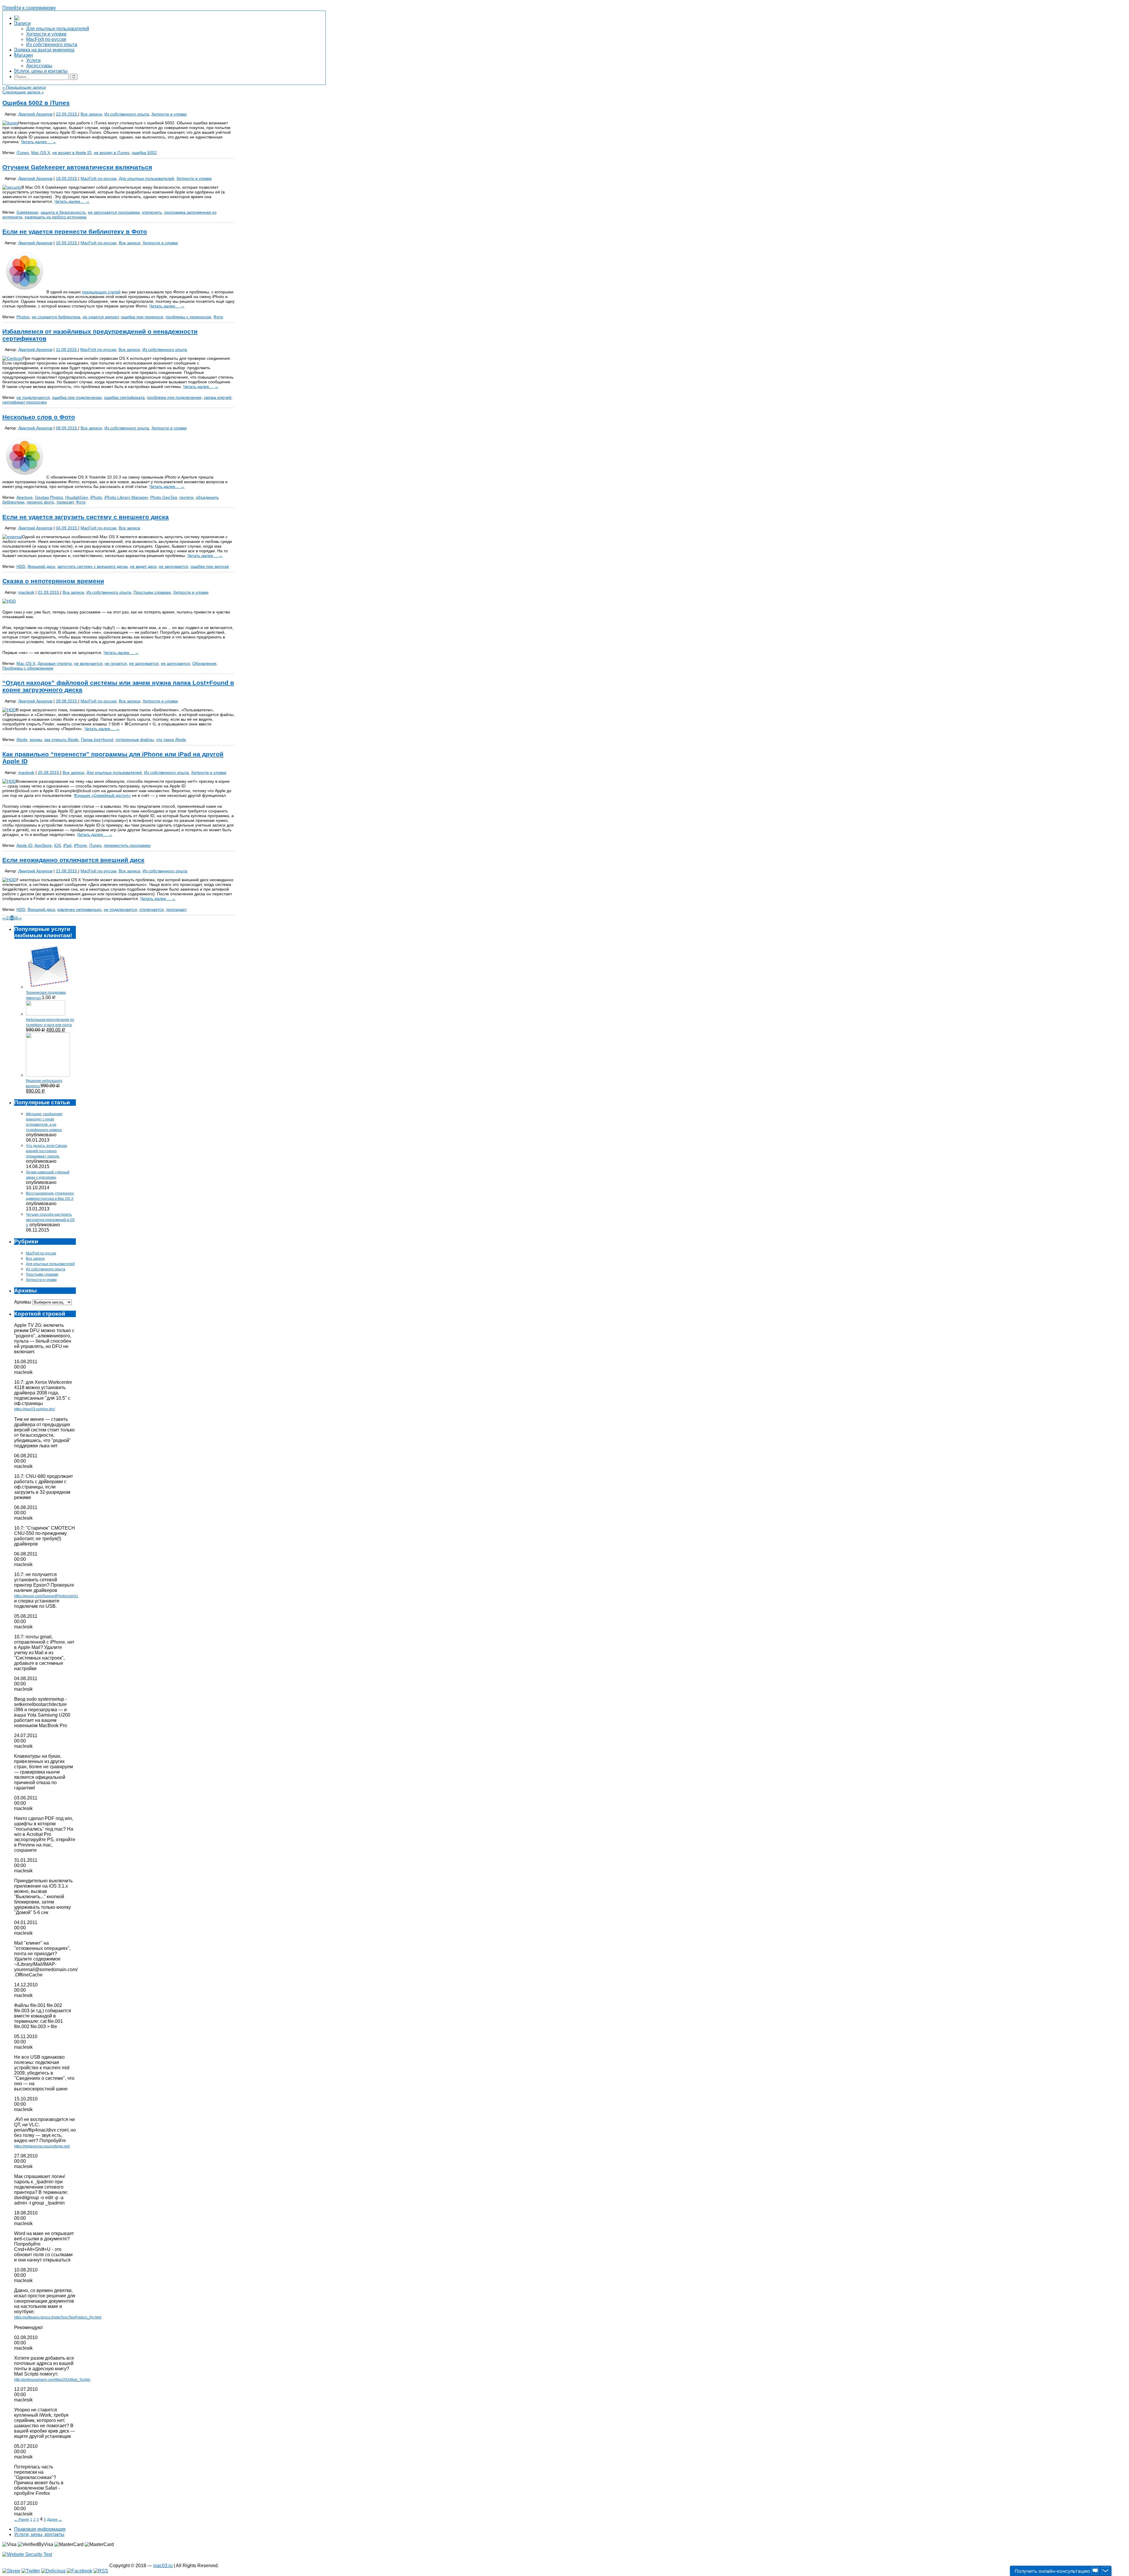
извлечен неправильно (79, 909)
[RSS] (101, 2571)
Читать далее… (39, 142)
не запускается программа (114, 212)
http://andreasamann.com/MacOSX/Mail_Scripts (52, 2380)
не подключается (33, 397)
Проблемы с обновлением (28, 668)
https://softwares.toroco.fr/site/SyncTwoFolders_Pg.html (58, 2317)
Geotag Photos (49, 497)
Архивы (23, 1302)
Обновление (204, 663)
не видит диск (143, 566)
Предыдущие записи (24, 87)
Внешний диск (41, 566)
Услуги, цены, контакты (39, 2534)
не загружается (173, 566)
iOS (57, 845)
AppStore (43, 845)
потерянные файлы (135, 740)
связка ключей (218, 397)
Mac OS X (41, 153)
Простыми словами (152, 592)
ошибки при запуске (210, 566)
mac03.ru (163, 2566)
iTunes (23, 153)
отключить (152, 212)
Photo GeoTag (164, 497)
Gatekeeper (27, 212)
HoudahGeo (77, 497)
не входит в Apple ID (72, 153)
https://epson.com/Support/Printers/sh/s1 (46, 1596)
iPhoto (96, 497)
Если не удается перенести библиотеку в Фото (75, 231)
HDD (21, 566)
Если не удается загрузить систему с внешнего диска (86, 517)
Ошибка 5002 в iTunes (36, 103)
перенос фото (40, 502)
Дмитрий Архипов (35, 114)
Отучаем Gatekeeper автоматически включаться (77, 167)
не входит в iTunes (112, 153)
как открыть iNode (61, 740)
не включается (88, 663)
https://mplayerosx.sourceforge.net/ (42, 2146)
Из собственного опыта (127, 114)
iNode (22, 740)
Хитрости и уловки (169, 114)
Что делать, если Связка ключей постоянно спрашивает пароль (46, 1151)
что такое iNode (171, 740)
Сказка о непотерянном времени (53, 581)
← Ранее (22, 2520)
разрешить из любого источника (56, 217)
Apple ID (24, 845)
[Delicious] (53, 2571)
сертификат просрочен (25, 402)
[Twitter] (31, 2571)
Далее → (55, 2520)
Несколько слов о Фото (39, 417)
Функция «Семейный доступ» (102, 795)
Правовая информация (40, 2529)
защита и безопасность (63, 212)
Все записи (91, 114)
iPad (67, 845)
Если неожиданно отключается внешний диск (73, 860)
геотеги (186, 497)
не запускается (175, 663)
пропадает (176, 909)
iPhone (80, 845)
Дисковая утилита (55, 663)
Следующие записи (23, 92)
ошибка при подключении (77, 397)
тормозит (65, 502)
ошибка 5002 (144, 153)
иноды (36, 740)
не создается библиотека (56, 317)
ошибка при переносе (142, 317)
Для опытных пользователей (146, 178)
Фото (218, 317)
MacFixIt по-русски (98, 178)
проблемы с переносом (188, 317)
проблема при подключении (174, 397)
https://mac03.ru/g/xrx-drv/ (35, 1409)
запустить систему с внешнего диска (92, 566)
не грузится (116, 663)
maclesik (26, 592)
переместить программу (127, 845)
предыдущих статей (101, 292)
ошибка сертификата (124, 397)
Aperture (25, 497)
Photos (23, 317)
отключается (152, 909)
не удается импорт (101, 317)
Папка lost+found (97, 740)
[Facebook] (80, 2571)
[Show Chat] (1095, 2571)
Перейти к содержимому (29, 8)
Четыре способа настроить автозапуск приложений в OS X (50, 1220)
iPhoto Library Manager (126, 497)
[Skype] (11, 2571)
